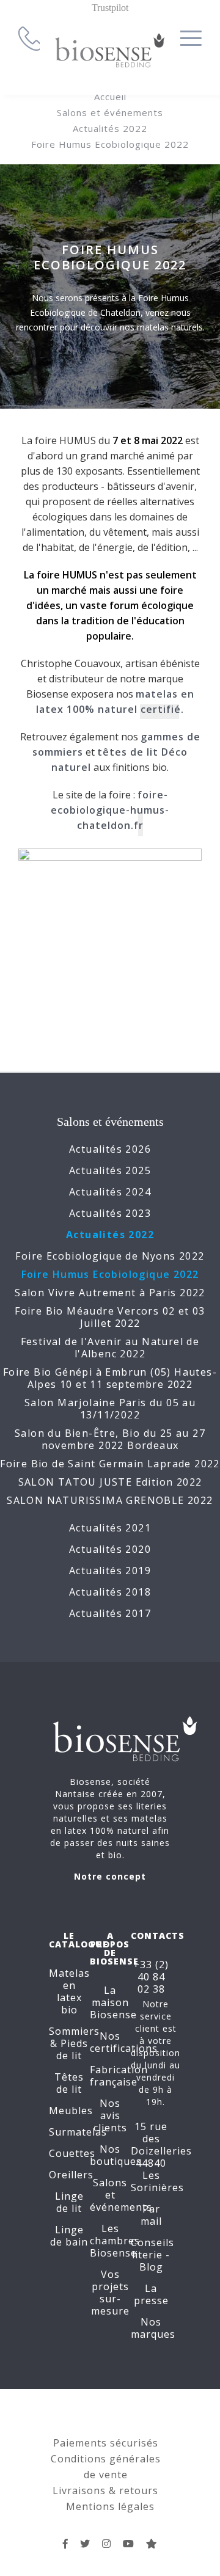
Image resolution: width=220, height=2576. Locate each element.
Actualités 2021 (110, 1528)
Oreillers (71, 2175)
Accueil (110, 97)
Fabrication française (119, 2076)
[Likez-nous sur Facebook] (66, 2544)
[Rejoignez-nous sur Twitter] (85, 2544)
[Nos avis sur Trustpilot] (152, 2544)
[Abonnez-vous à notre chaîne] (129, 2544)
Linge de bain (69, 2236)
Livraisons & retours (105, 2490)
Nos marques (153, 2328)
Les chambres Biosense (115, 2241)
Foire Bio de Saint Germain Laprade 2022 (110, 1464)
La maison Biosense (113, 2002)
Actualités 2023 (110, 1213)
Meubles (71, 2111)
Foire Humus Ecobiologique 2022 (110, 144)
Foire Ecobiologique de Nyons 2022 (110, 1256)
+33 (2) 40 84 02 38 (151, 1977)
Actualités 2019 (110, 1571)
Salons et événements (110, 112)
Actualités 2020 (110, 1549)
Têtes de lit (69, 2083)
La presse (151, 2294)
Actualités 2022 (110, 128)
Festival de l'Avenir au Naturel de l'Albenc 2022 (110, 1348)
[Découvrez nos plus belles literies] (107, 2544)
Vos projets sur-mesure (110, 2293)
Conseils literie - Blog (152, 2255)
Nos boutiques (116, 2155)
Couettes (72, 2153)
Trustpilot (110, 8)
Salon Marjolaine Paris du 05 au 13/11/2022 (110, 1409)
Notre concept (110, 1876)
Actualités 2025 (110, 1170)
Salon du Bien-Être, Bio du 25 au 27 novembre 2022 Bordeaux (110, 1439)
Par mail (151, 2215)
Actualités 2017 (110, 1613)
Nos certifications (124, 2042)
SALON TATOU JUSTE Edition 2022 (110, 1482)
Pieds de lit (72, 2049)
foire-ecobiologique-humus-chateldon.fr (110, 810)
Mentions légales (110, 2506)
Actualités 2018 (110, 1592)
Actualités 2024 (110, 1192)
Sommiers (74, 2031)
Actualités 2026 (110, 1149)
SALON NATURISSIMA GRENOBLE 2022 (110, 1500)
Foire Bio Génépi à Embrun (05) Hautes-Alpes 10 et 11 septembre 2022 (110, 1378)
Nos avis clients (110, 2115)
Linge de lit (69, 2202)
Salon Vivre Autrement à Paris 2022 (110, 1293)
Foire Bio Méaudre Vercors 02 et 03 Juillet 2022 (110, 1317)
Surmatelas (78, 2132)
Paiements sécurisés (106, 2443)
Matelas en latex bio (69, 1991)
